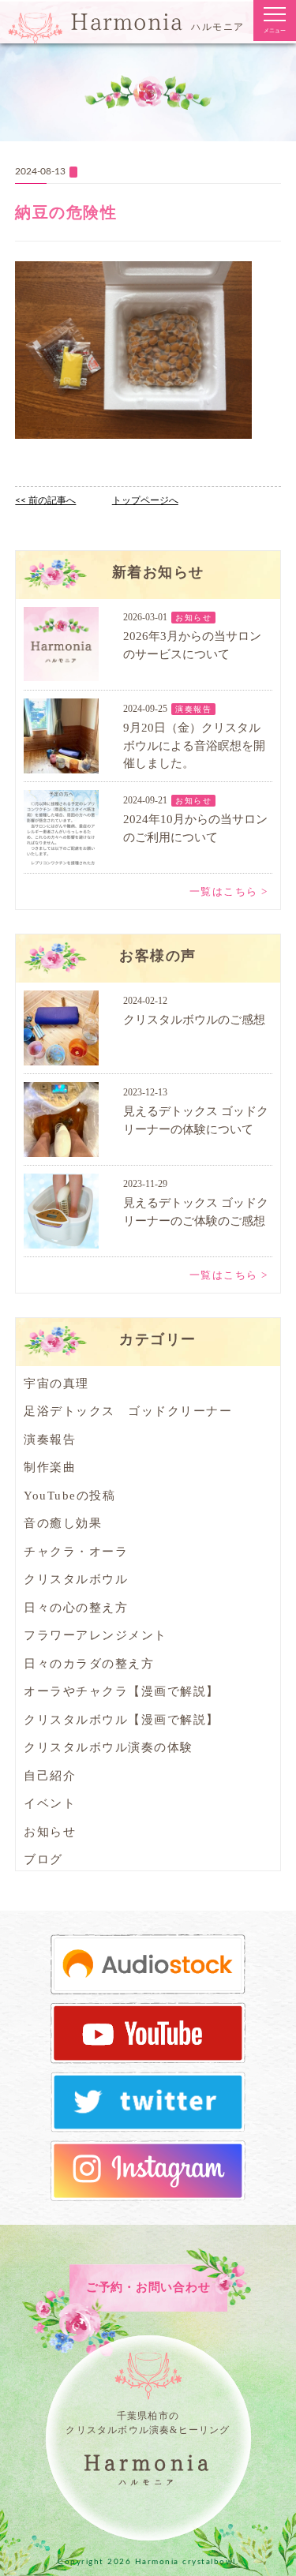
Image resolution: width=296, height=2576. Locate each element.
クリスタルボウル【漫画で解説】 (122, 1720)
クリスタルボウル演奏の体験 (109, 1747)
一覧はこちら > (229, 891)
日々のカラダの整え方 (89, 1664)
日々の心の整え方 (76, 1608)
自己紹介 (50, 1776)
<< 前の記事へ (45, 500)
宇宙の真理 (56, 1383)
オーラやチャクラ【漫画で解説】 (122, 1691)
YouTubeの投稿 (69, 1496)
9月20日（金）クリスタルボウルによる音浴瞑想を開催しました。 (194, 745)
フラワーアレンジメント (96, 1635)
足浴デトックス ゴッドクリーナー (128, 1411)
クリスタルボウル (76, 1579)
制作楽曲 (50, 1467)
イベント (50, 1803)
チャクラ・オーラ (76, 1552)
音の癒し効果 (63, 1523)
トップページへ (145, 500)
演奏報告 (193, 709)
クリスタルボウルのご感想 (194, 1020)
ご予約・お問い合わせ (148, 2287)
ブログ (43, 1859)
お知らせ (193, 618)
